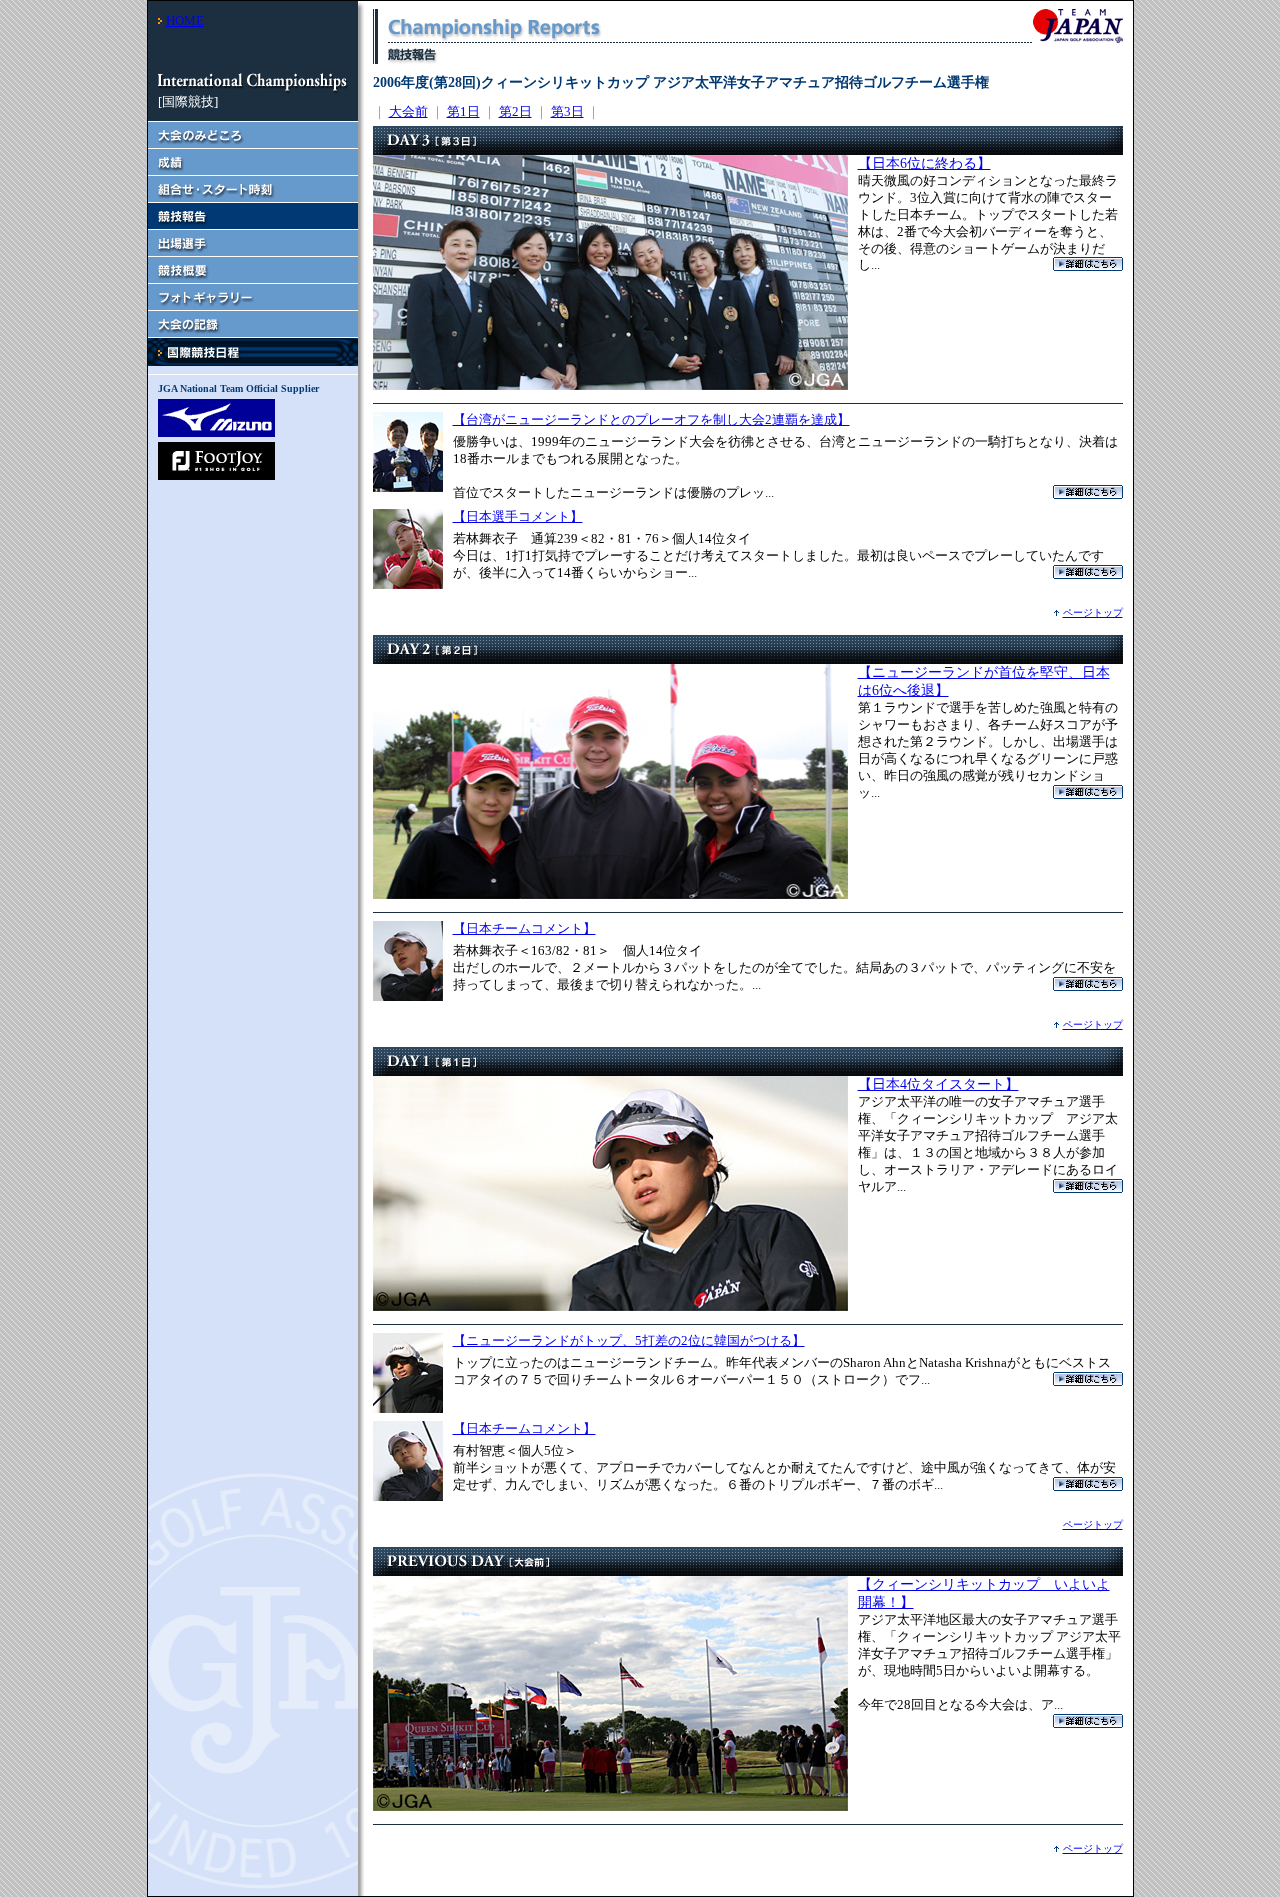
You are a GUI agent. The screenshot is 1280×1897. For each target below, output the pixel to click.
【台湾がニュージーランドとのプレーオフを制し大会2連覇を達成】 (651, 419)
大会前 (408, 111)
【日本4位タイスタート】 (938, 1084)
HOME (185, 20)
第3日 (567, 111)
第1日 (463, 111)
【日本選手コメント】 (518, 516)
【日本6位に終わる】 (924, 163)
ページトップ (1093, 612)
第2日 (515, 111)
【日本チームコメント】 (524, 928)
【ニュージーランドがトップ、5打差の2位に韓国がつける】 (629, 1340)
